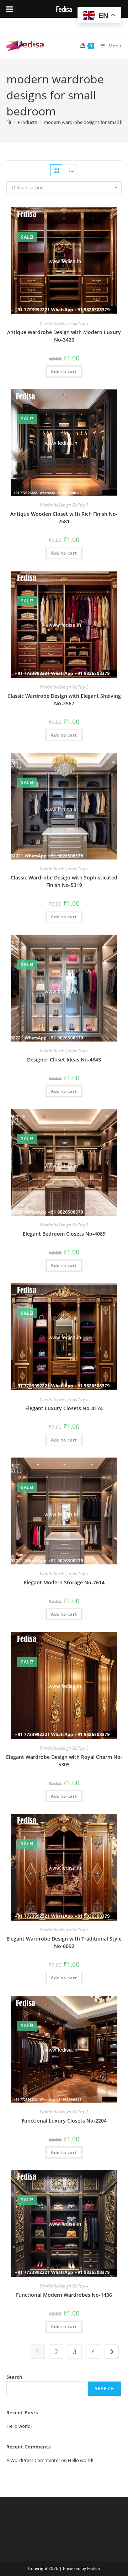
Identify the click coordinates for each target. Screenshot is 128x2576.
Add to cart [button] (64, 371)
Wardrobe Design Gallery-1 (64, 505)
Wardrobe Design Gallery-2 (64, 869)
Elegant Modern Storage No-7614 (64, 1582)
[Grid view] (56, 170)
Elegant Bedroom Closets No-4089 (64, 1234)
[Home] (9, 122)
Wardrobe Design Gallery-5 (64, 323)
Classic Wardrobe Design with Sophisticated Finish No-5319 (64, 881)
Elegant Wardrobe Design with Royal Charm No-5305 (64, 1761)
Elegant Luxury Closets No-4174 (64, 1408)
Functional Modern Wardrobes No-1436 (64, 2295)
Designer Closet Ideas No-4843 (64, 1060)
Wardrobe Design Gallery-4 (64, 2286)
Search (14, 2377)
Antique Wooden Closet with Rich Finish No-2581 (64, 518)
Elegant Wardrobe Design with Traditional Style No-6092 (64, 1942)
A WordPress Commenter (33, 2460)
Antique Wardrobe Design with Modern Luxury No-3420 (64, 336)
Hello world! (19, 2426)
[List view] (72, 170)
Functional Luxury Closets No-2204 (64, 2121)
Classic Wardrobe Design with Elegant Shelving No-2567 (64, 700)
